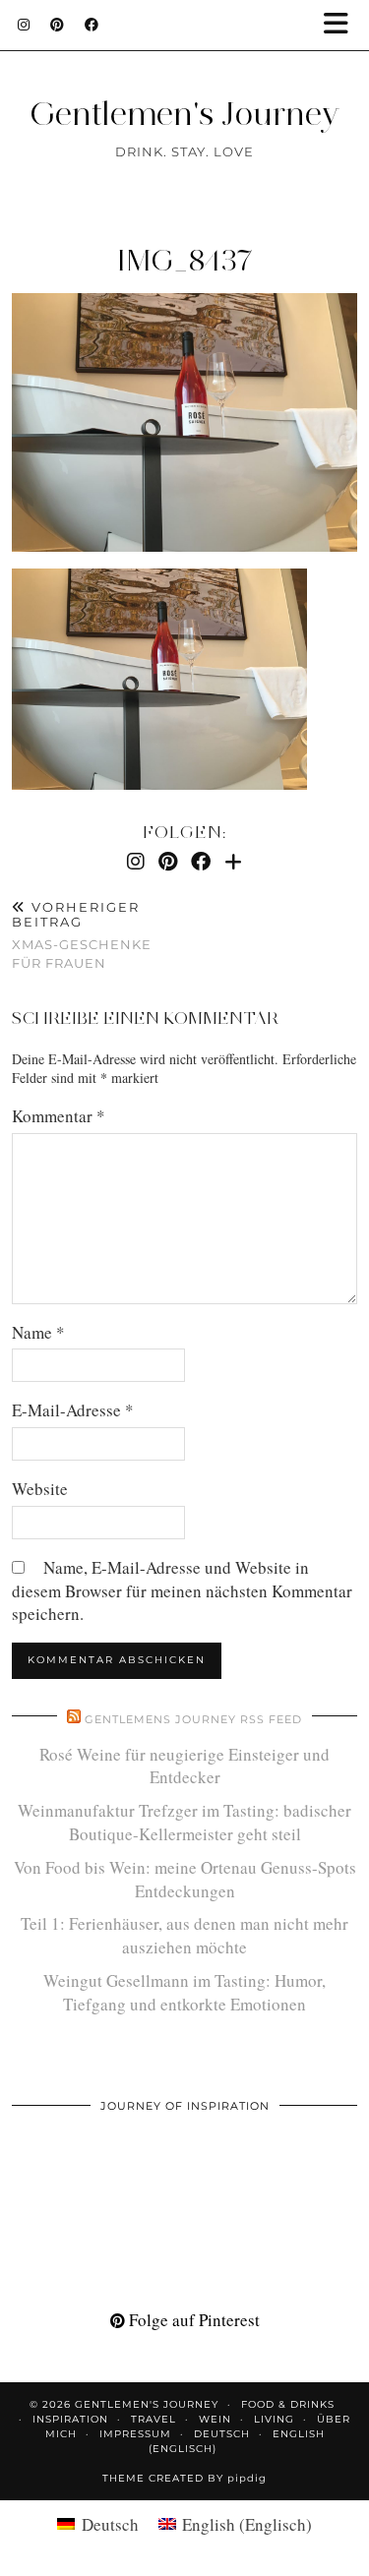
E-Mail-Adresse (73, 1410)
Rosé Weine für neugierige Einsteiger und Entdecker (184, 1766)
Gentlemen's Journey (184, 113)
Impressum (135, 2434)
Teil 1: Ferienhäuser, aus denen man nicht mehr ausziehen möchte (184, 1935)
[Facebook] (92, 25)
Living (274, 2419)
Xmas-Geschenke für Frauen (82, 935)
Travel (154, 2419)
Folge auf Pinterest (192, 2320)
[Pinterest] (58, 25)
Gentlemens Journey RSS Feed (193, 1719)
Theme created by (184, 2478)
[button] (342, 25)
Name (38, 1332)
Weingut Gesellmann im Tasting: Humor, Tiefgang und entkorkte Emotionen (184, 1992)
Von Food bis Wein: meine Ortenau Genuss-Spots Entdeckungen (185, 1879)
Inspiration (70, 2419)
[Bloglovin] (233, 861)
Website (40, 1489)
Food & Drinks (288, 2404)
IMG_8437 (185, 260)
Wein (215, 2419)
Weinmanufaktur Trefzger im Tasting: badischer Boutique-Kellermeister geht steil (184, 1822)
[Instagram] (24, 25)
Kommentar (59, 1116)
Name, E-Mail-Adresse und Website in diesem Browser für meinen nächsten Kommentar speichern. (182, 1591)
